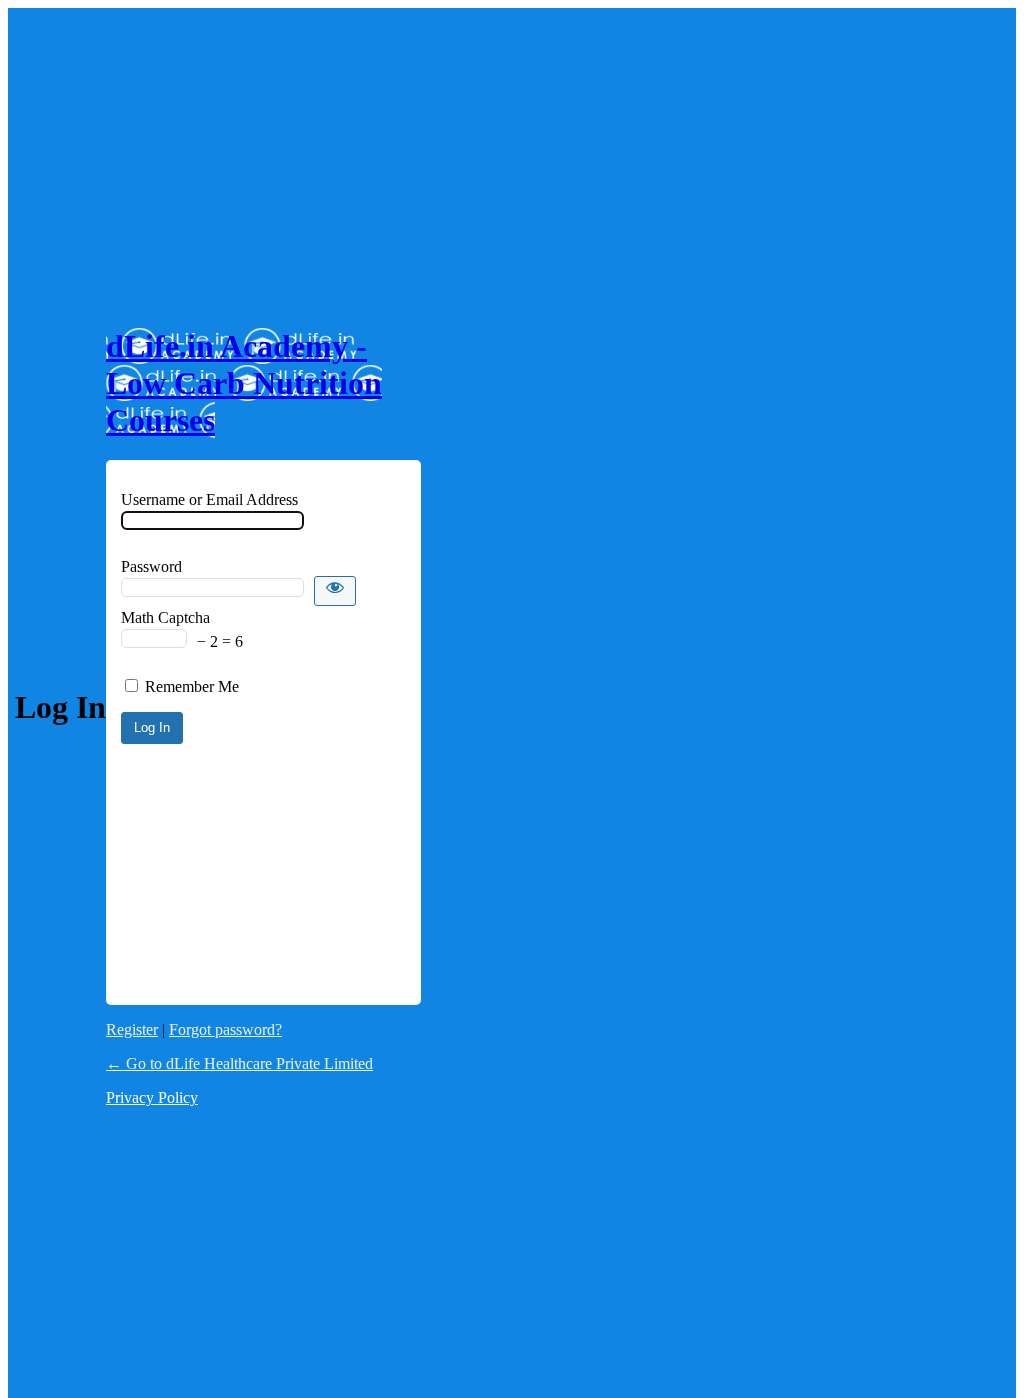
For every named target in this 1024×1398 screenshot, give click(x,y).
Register (132, 1029)
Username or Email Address (209, 499)
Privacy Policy (152, 1097)
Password (151, 566)
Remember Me (192, 686)
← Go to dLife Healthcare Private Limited (239, 1063)
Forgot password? (225, 1029)
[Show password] (335, 591)
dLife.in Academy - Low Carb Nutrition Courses (244, 383)
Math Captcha (165, 617)
